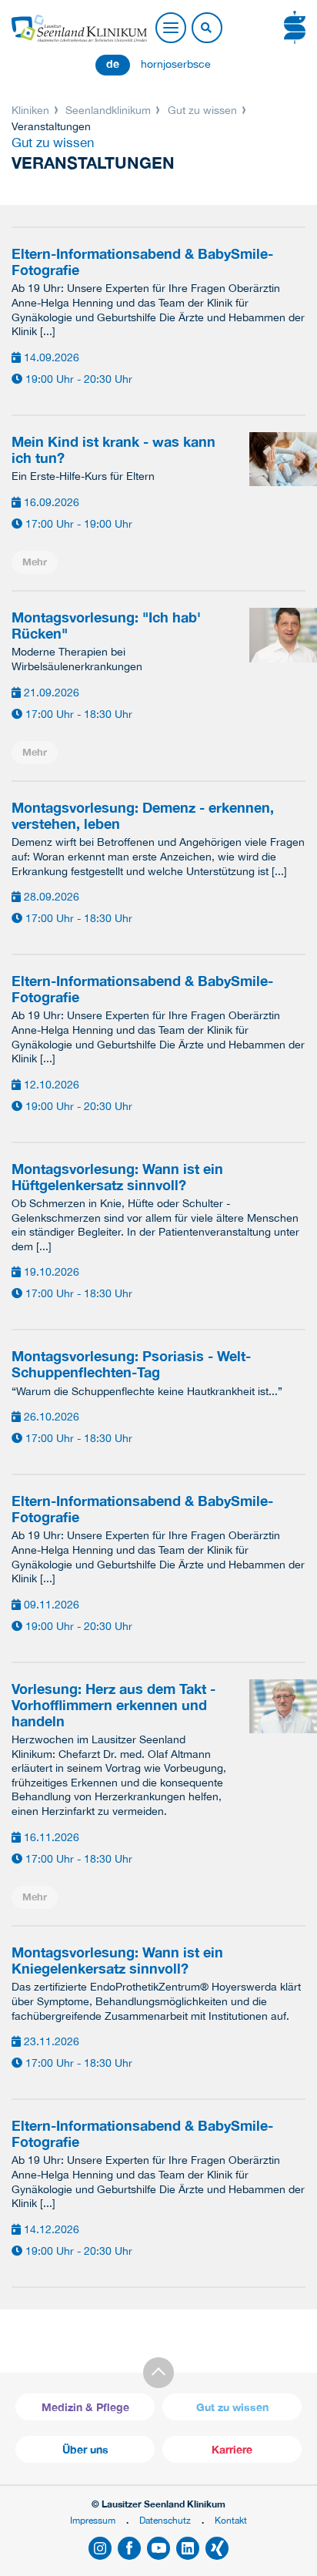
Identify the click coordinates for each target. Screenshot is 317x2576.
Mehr (35, 562)
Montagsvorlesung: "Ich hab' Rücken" (106, 626)
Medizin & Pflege (85, 2407)
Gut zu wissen (202, 110)
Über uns (85, 2449)
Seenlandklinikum (108, 110)
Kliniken (32, 110)
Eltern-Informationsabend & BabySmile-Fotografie (142, 262)
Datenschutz (165, 2520)
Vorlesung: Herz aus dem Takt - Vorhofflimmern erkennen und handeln (113, 1705)
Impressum (93, 2520)
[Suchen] (206, 29)
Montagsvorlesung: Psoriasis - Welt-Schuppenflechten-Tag (131, 1364)
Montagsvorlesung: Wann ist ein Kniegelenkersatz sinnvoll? (117, 1961)
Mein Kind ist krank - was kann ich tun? (113, 450)
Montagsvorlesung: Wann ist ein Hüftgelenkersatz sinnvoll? (117, 1177)
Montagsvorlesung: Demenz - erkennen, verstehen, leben (143, 816)
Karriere (232, 2449)
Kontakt (231, 2520)
